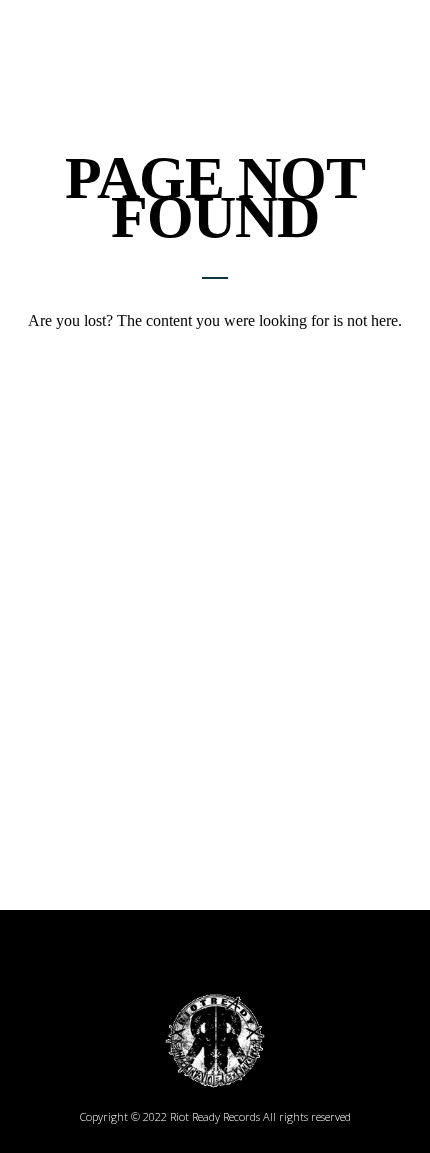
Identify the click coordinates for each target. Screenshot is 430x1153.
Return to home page (215, 355)
